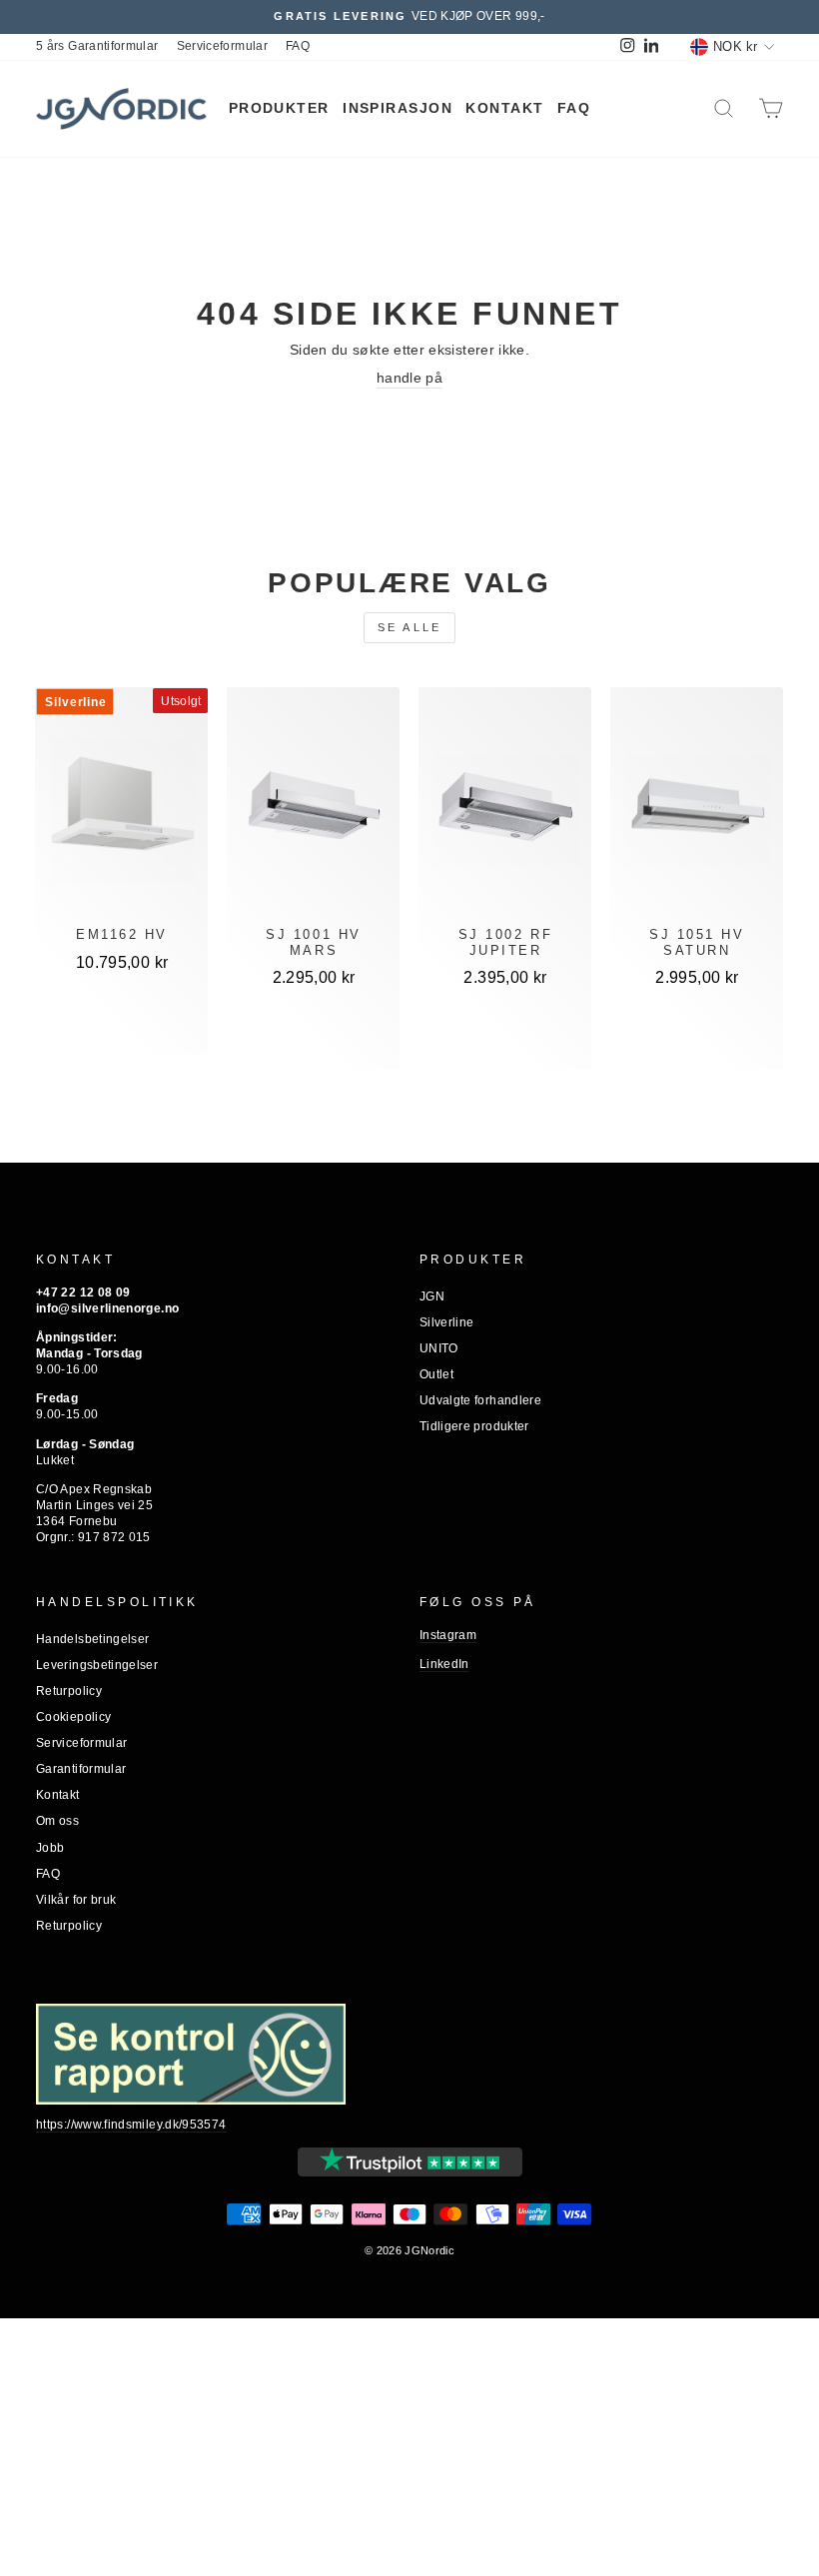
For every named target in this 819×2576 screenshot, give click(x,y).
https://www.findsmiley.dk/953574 (131, 2125)
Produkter (279, 108)
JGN (432, 1296)
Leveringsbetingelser (97, 1665)
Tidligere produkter (474, 1426)
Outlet (436, 1374)
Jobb (50, 1848)
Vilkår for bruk (76, 1900)
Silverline (447, 1322)
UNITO (439, 1348)
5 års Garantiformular (97, 46)
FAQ (298, 46)
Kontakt (504, 108)
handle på (409, 378)
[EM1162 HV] (122, 811)
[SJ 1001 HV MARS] (313, 811)
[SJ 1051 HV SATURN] (697, 811)
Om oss (57, 1821)
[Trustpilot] (410, 2162)
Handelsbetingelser (92, 1639)
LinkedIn (444, 1664)
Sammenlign (122, 1026)
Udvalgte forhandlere (480, 1400)
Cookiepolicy (73, 1717)
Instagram (448, 1635)
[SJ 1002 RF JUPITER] (505, 811)
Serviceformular (222, 46)
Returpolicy (69, 1691)
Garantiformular (81, 1769)
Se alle (410, 627)
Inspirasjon (398, 108)
